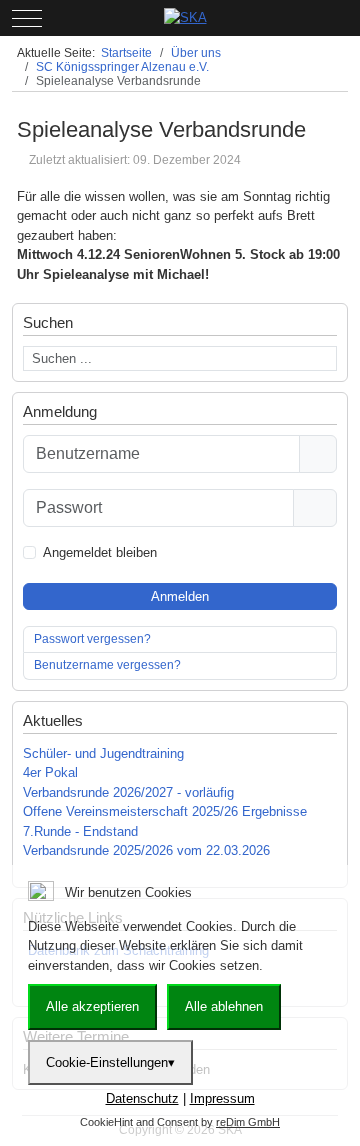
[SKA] (185, 18)
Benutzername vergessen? (107, 665)
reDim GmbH (248, 1122)
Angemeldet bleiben (100, 552)
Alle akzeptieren (92, 1006)
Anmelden (180, 596)
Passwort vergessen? (92, 639)
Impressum (222, 1098)
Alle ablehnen (224, 1006)
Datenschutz (142, 1098)
